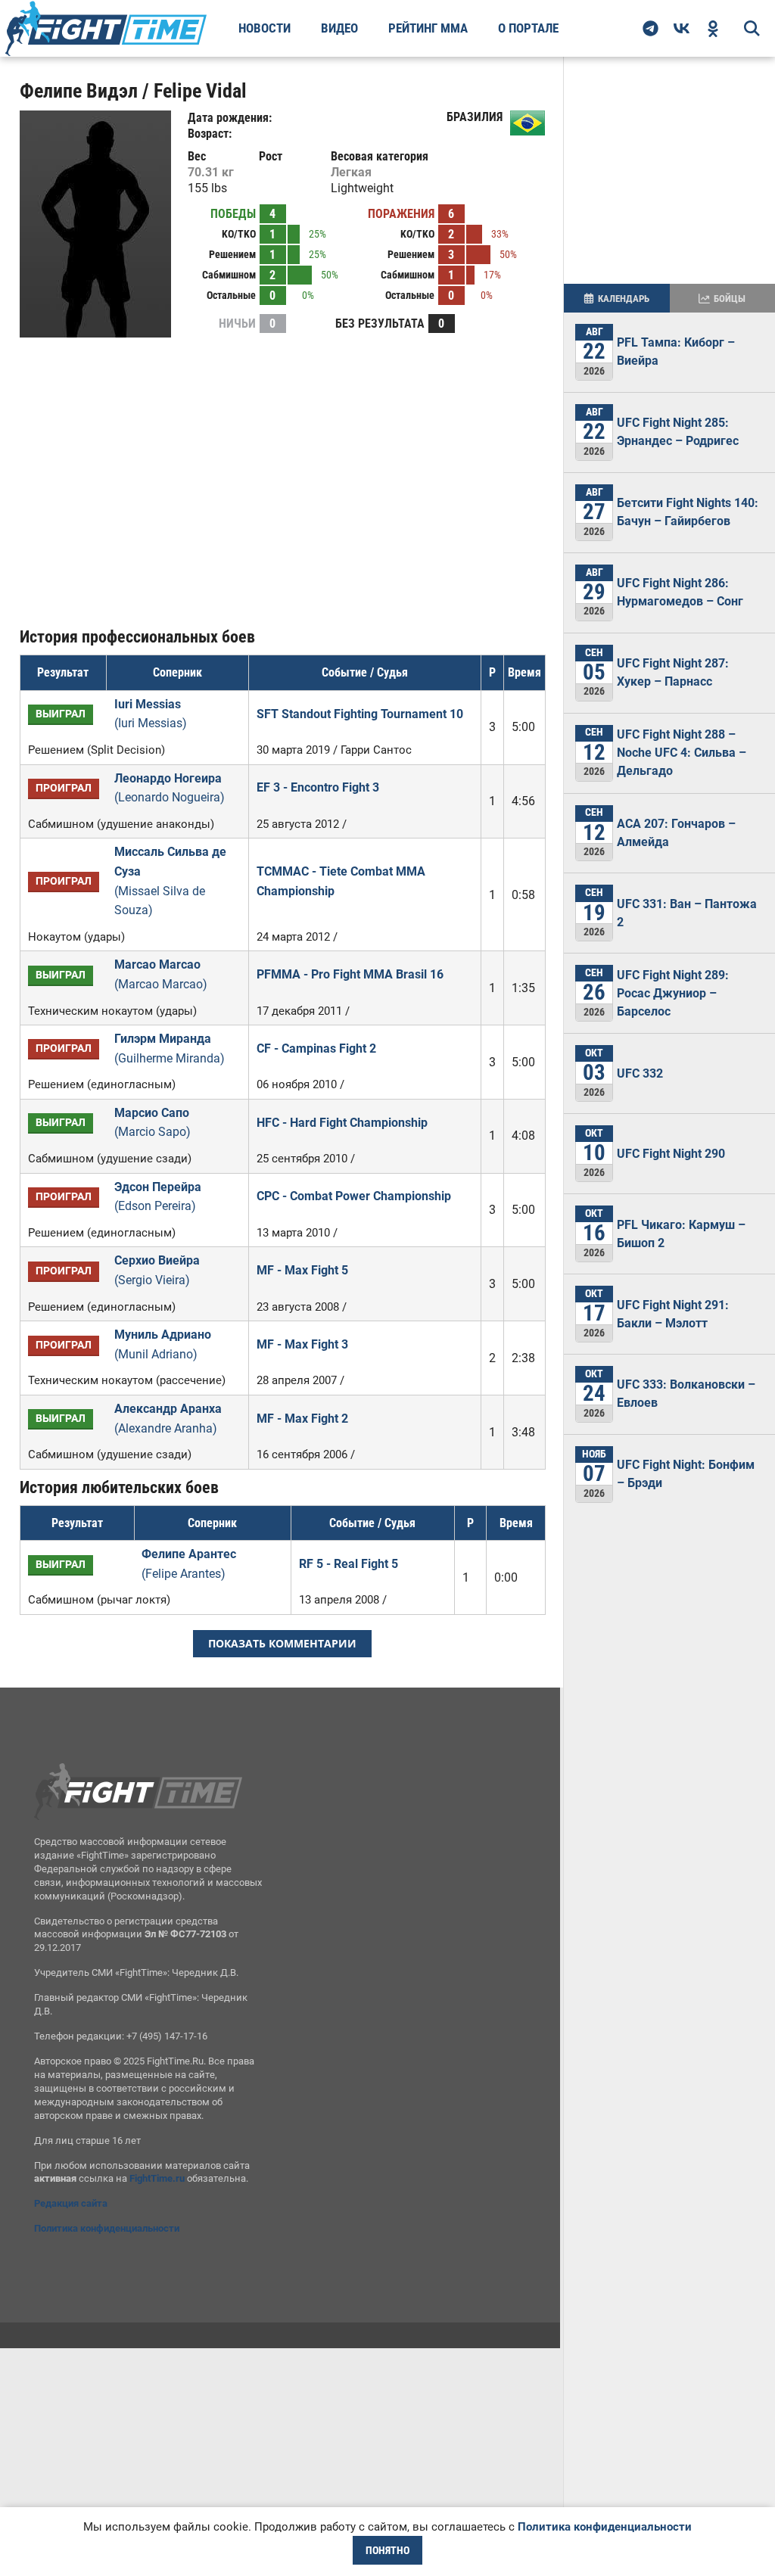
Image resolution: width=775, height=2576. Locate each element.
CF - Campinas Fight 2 (316, 1048)
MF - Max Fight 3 (302, 1344)
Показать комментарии (282, 1643)
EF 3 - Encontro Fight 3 (318, 787)
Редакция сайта (71, 2203)
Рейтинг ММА (428, 28)
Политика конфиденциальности (107, 2228)
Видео (339, 28)
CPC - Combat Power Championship (354, 1196)
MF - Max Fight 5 (302, 1270)
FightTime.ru (157, 2178)
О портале (528, 28)
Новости (265, 28)
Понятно (387, 2550)
